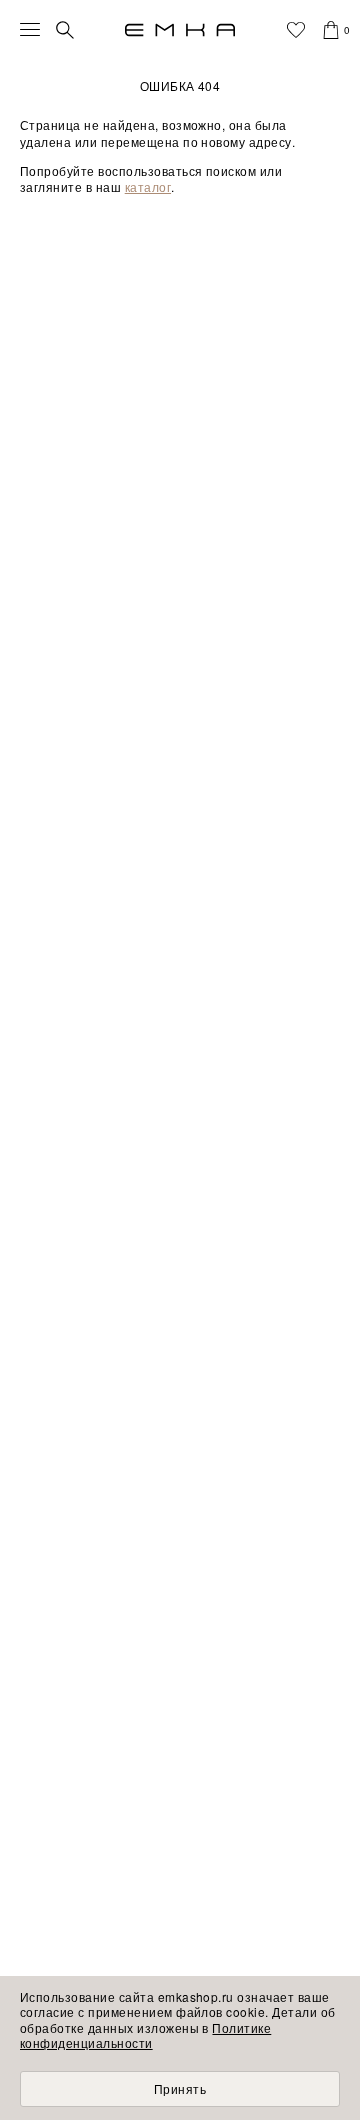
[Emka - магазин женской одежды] (180, 30)
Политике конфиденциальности (145, 2035)
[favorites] (296, 30)
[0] (331, 30)
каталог (148, 186)
